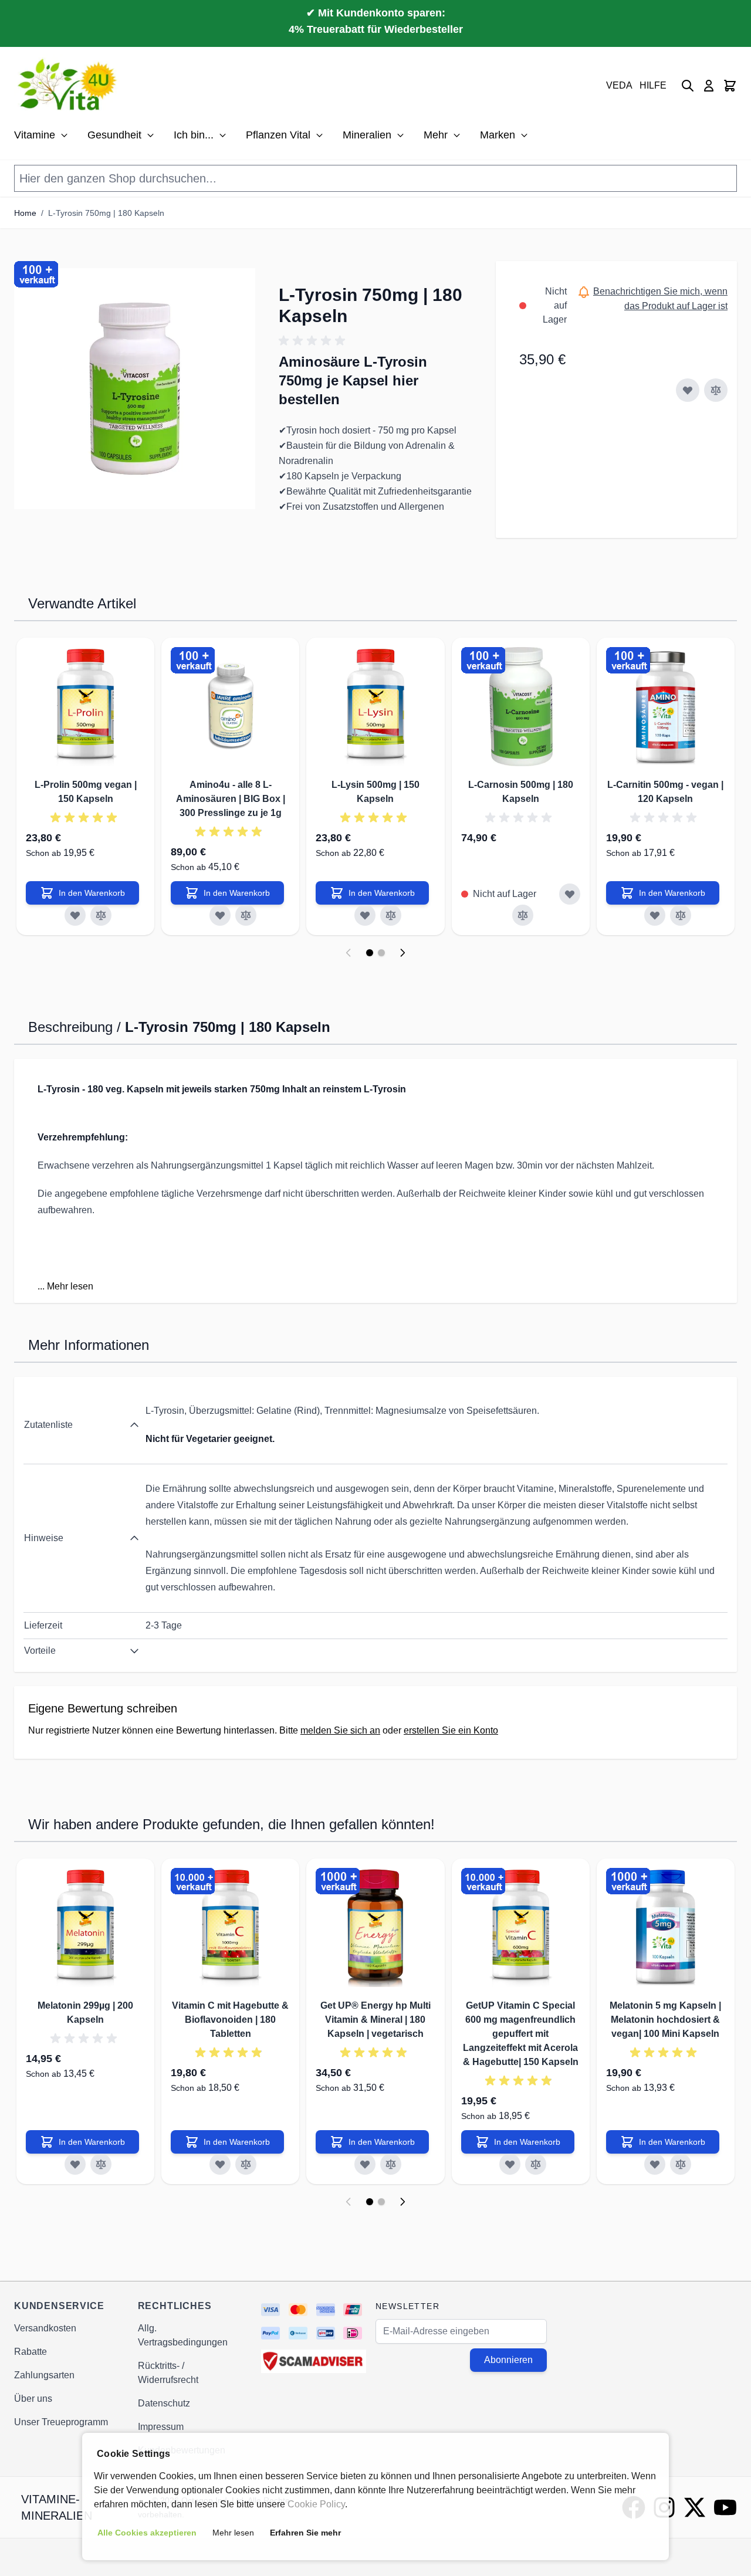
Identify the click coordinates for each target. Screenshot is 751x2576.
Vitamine (35, 135)
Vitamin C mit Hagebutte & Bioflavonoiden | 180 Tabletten (230, 2020)
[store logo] (69, 86)
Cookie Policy (316, 2504)
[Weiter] (402, 953)
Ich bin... (194, 135)
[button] (135, 389)
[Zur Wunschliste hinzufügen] (688, 390)
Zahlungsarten (44, 2375)
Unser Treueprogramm (61, 2422)
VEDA (619, 85)
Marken (498, 135)
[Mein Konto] (709, 86)
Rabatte (31, 2352)
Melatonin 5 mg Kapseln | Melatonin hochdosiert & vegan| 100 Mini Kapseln (665, 2020)
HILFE (653, 85)
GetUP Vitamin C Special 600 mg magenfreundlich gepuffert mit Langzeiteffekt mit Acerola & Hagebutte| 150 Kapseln (521, 2034)
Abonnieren (508, 2360)
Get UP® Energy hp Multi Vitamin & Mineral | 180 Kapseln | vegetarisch (375, 2020)
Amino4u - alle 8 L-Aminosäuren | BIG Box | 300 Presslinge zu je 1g (231, 799)
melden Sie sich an (340, 1730)
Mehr (436, 135)
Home (25, 213)
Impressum (161, 2427)
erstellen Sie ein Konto (451, 1730)
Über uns (33, 2399)
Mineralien (367, 135)
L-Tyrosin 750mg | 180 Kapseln (106, 213)
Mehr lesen (70, 1286)
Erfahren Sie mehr (305, 2533)
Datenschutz (164, 2403)
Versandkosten (45, 2328)
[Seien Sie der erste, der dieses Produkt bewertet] (376, 341)
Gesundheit (114, 135)
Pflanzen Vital (278, 135)
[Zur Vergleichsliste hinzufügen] (716, 390)
